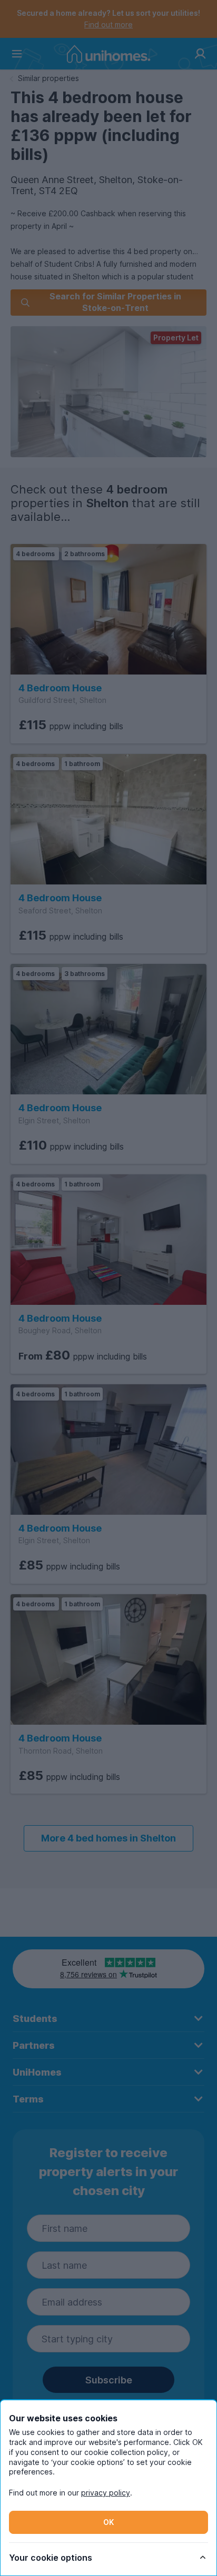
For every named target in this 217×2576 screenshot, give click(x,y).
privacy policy (106, 2493)
